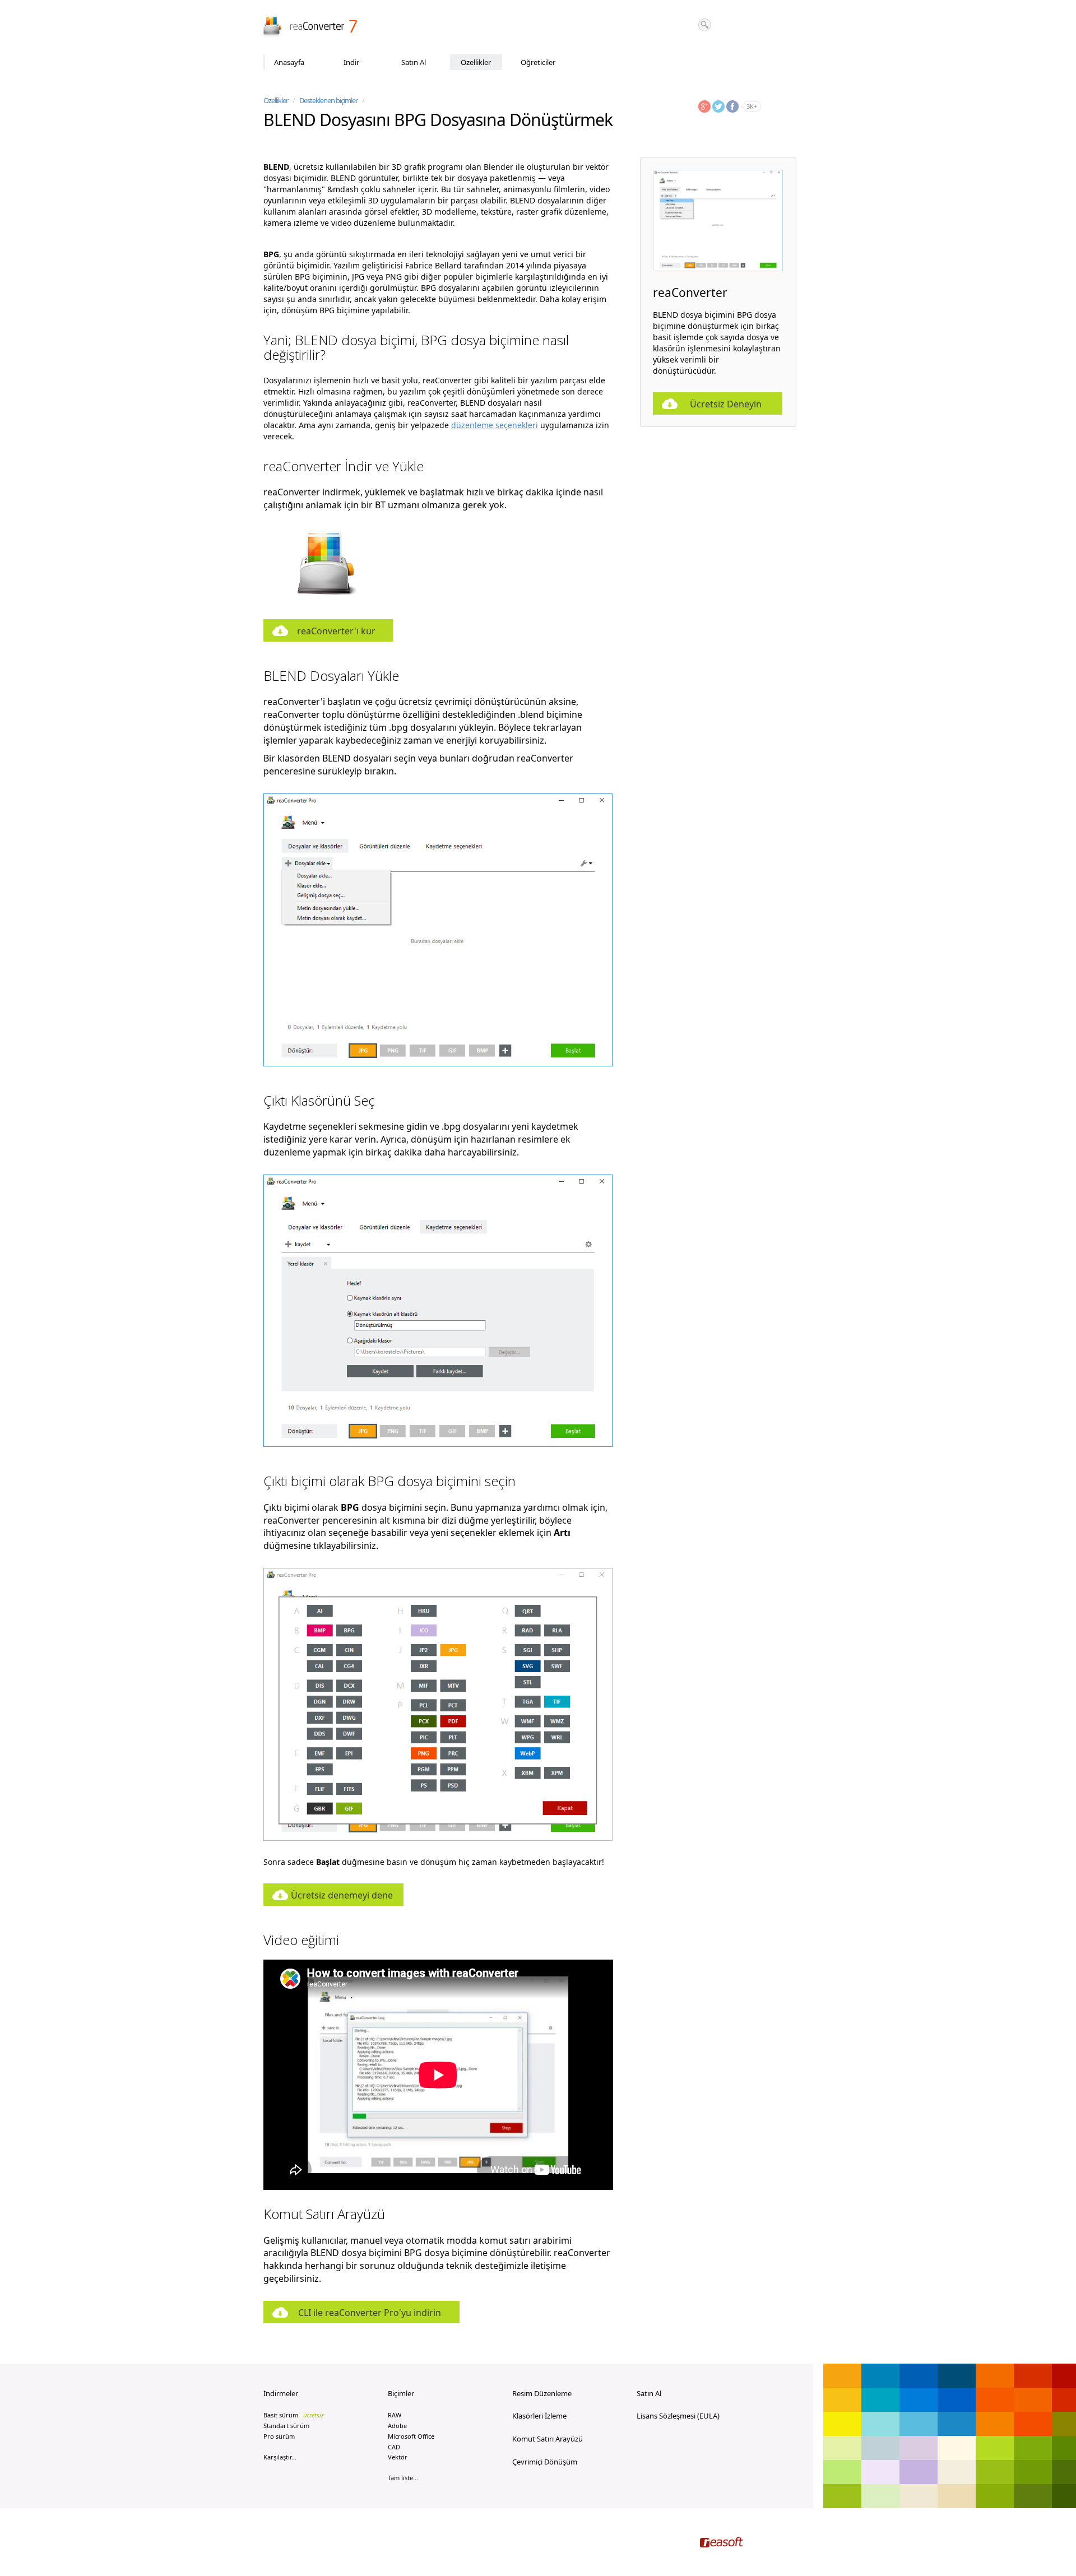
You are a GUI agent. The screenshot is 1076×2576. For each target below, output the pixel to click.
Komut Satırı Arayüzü (548, 2439)
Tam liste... (403, 2478)
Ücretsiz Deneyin (726, 404)
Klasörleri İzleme (539, 2416)
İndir (351, 62)
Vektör (398, 2457)
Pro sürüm (279, 2436)
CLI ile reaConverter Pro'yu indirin (370, 2313)
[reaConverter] (311, 27)
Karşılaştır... (280, 2457)
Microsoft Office (411, 2436)
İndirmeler (281, 2393)
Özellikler (476, 62)
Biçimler (401, 2393)
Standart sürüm (286, 2426)
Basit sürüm (294, 2415)
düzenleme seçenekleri (495, 425)
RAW (395, 2415)
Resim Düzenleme (542, 2393)
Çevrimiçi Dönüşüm (545, 2462)
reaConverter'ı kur (336, 631)
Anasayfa (289, 62)
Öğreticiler (538, 62)
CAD (394, 2447)
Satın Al (414, 62)
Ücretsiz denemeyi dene (342, 1895)
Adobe (397, 2426)
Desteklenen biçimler (328, 100)
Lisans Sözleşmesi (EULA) (678, 2416)
